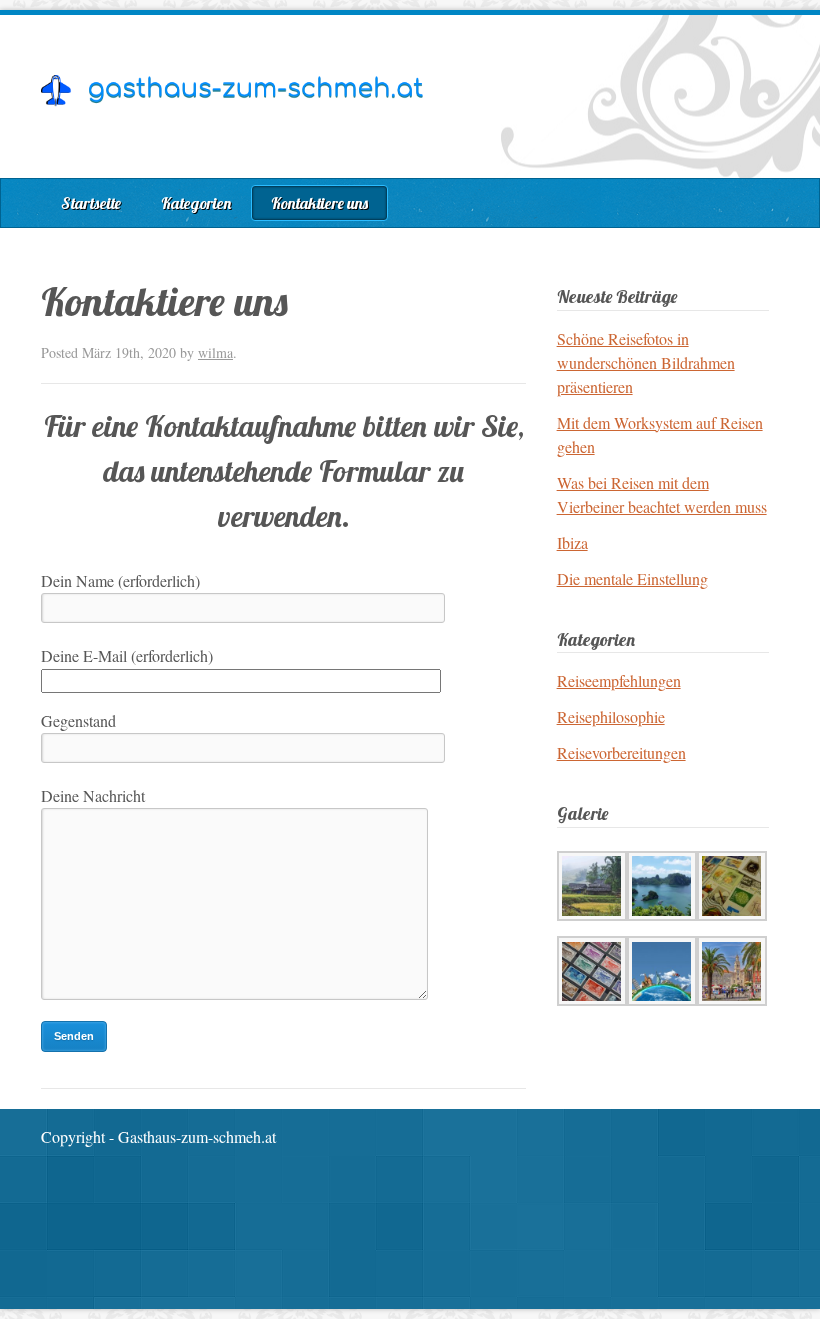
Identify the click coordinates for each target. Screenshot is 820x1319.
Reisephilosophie (611, 716)
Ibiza (572, 542)
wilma (215, 352)
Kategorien (196, 203)
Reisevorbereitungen (621, 752)
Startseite (91, 203)
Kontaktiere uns (319, 203)
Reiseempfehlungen (619, 680)
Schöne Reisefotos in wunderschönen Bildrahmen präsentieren (646, 362)
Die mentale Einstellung (632, 578)
